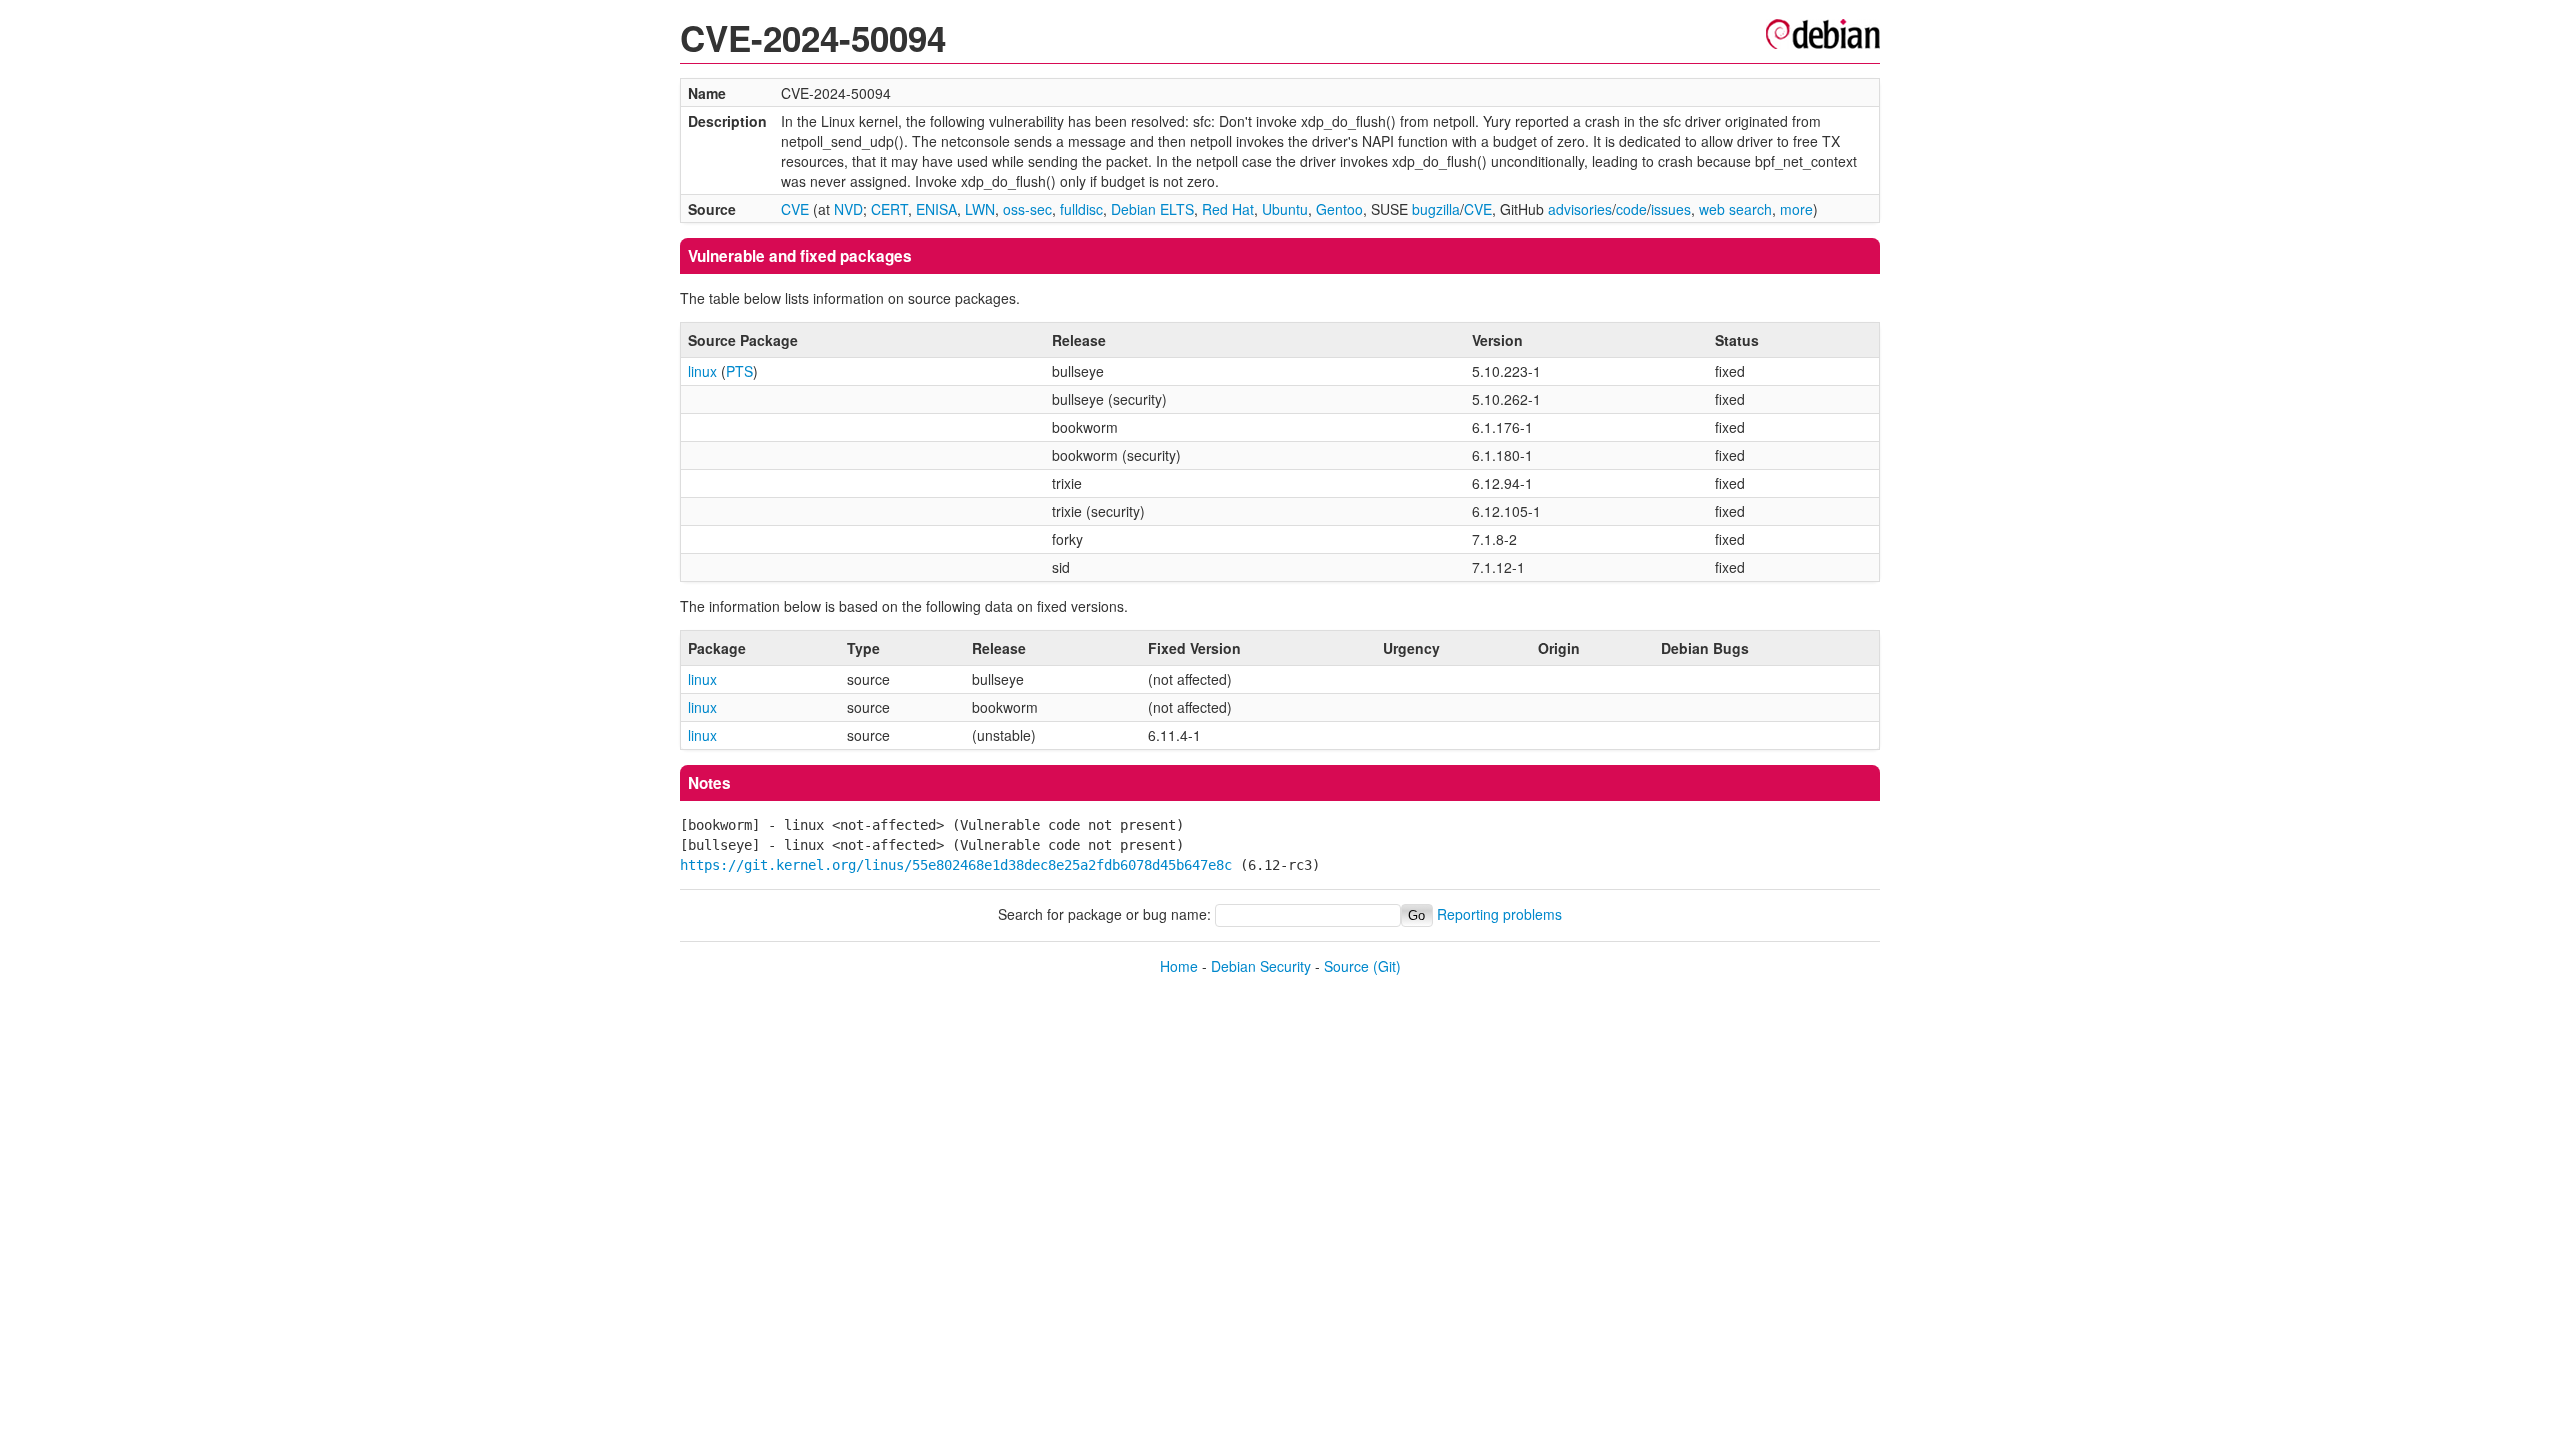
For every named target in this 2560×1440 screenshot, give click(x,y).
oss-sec (1027, 209)
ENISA (936, 209)
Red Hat (1228, 209)
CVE (795, 209)
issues (1671, 209)
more (1796, 209)
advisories (1580, 209)
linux (702, 371)
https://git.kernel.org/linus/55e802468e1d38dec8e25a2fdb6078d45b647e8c (956, 865)
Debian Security (1261, 966)
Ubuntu (1285, 209)
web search (1735, 209)
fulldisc (1081, 209)
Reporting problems (1499, 914)
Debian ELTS (1152, 209)
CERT (889, 209)
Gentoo (1339, 209)
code (1631, 209)
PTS (739, 371)
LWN (980, 209)
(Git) (1387, 966)
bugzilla (1436, 209)
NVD (848, 209)
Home (1179, 966)
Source (1346, 966)
